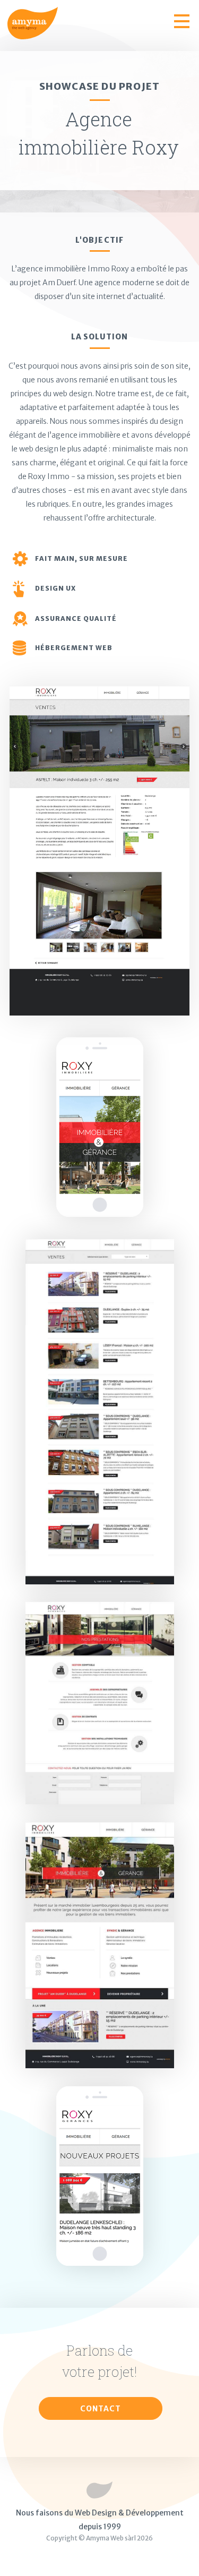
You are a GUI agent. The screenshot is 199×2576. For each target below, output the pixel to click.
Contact (101, 2409)
